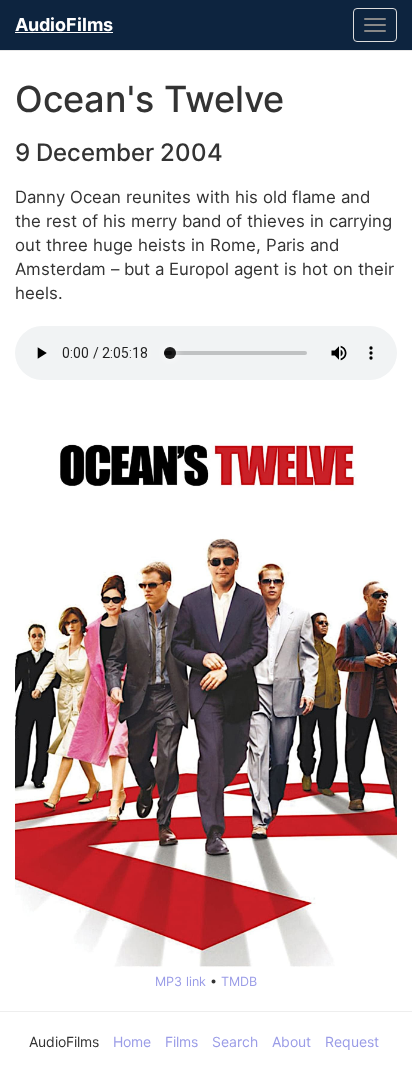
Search (235, 1041)
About (291, 1041)
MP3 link (180, 981)
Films (181, 1041)
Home (132, 1041)
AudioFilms (64, 24)
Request (352, 1041)
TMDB (239, 981)
